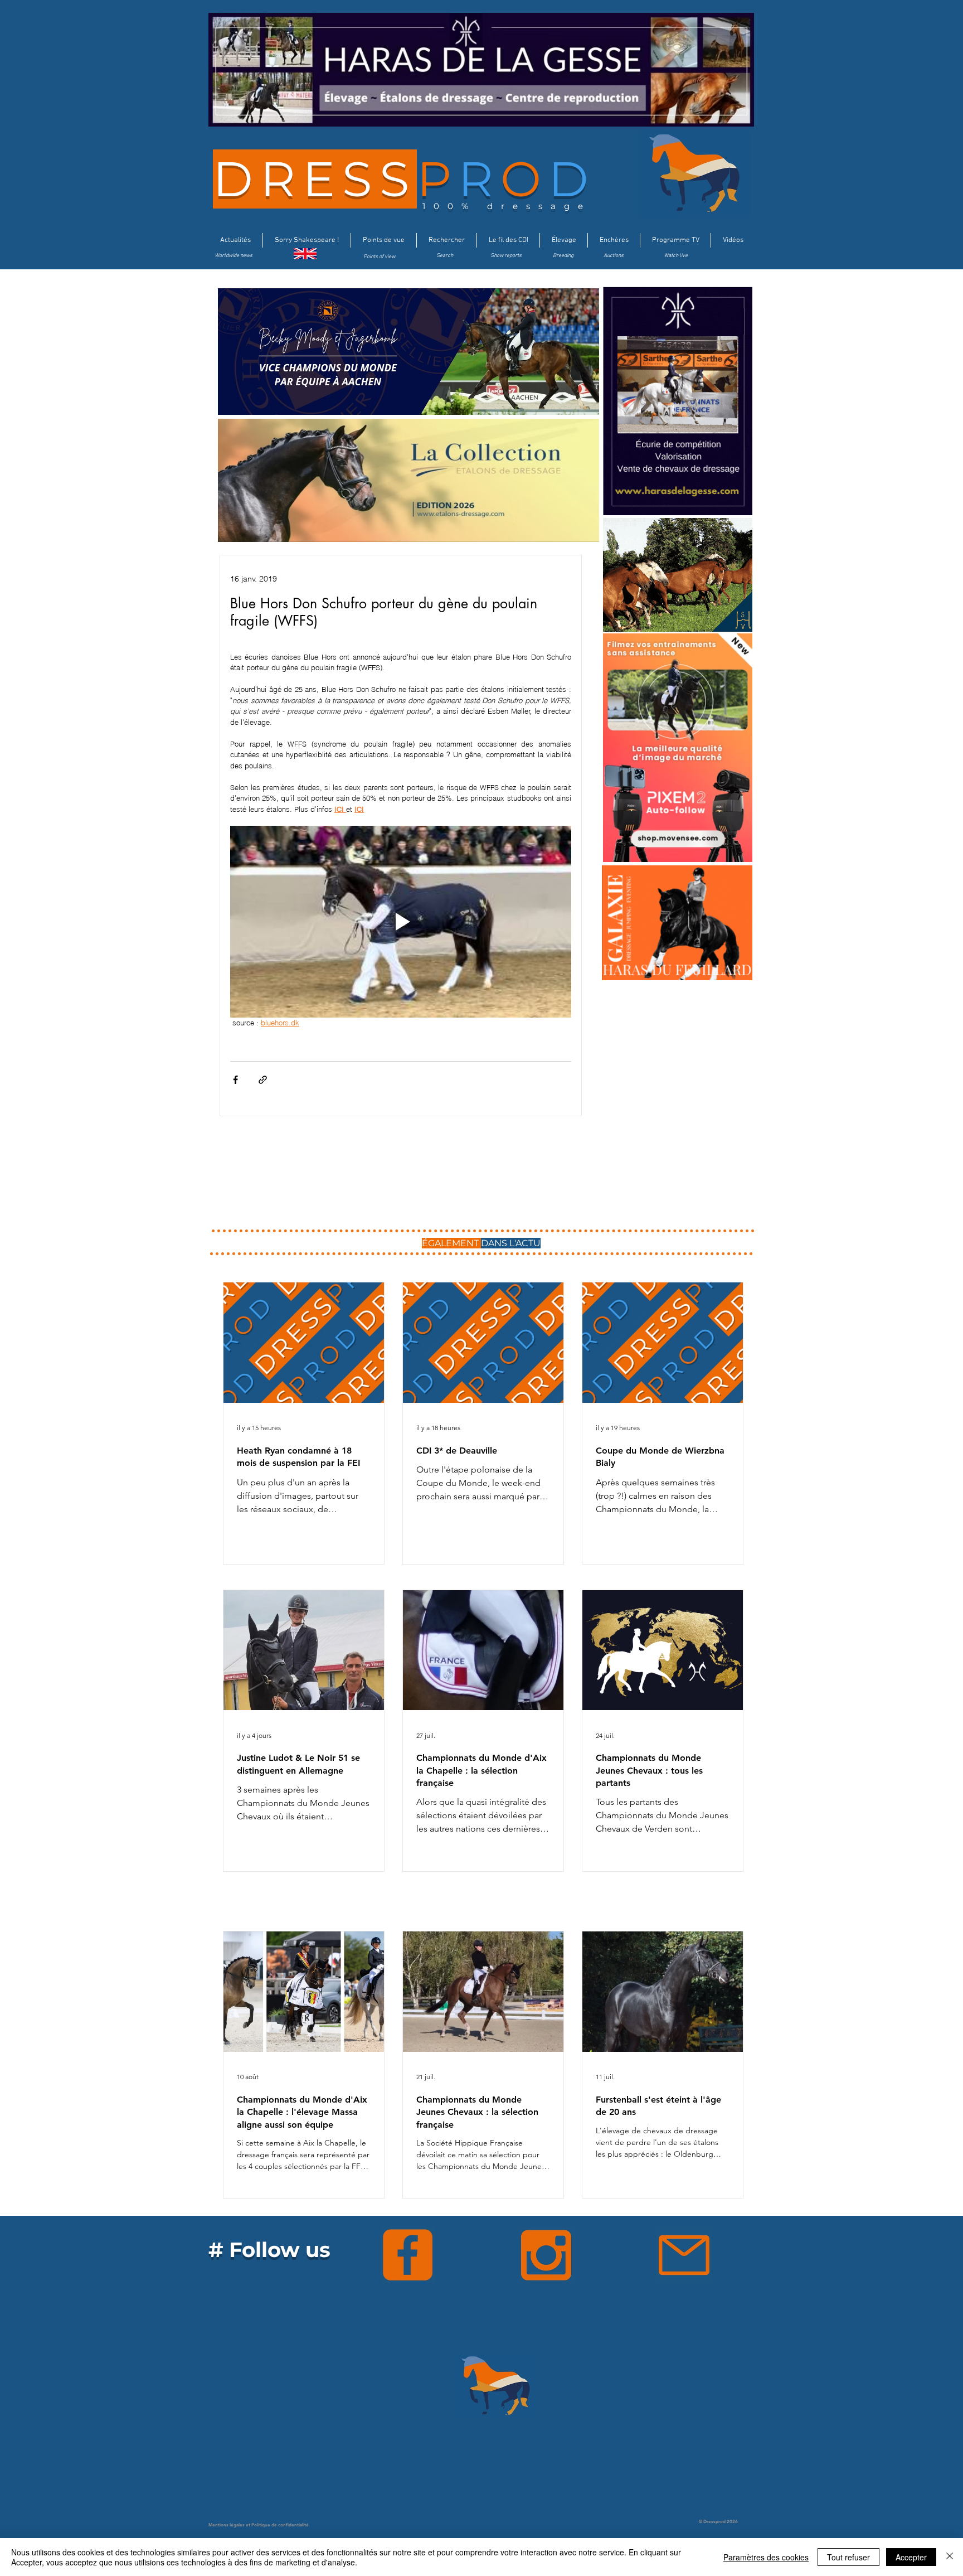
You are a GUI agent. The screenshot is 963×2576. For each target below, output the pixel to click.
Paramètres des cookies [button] (766, 2557)
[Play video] (401, 922)
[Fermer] (950, 2557)
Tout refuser (848, 2557)
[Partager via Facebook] (235, 1080)
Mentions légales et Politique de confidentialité (259, 2525)
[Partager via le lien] (263, 1080)
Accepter (911, 2557)
